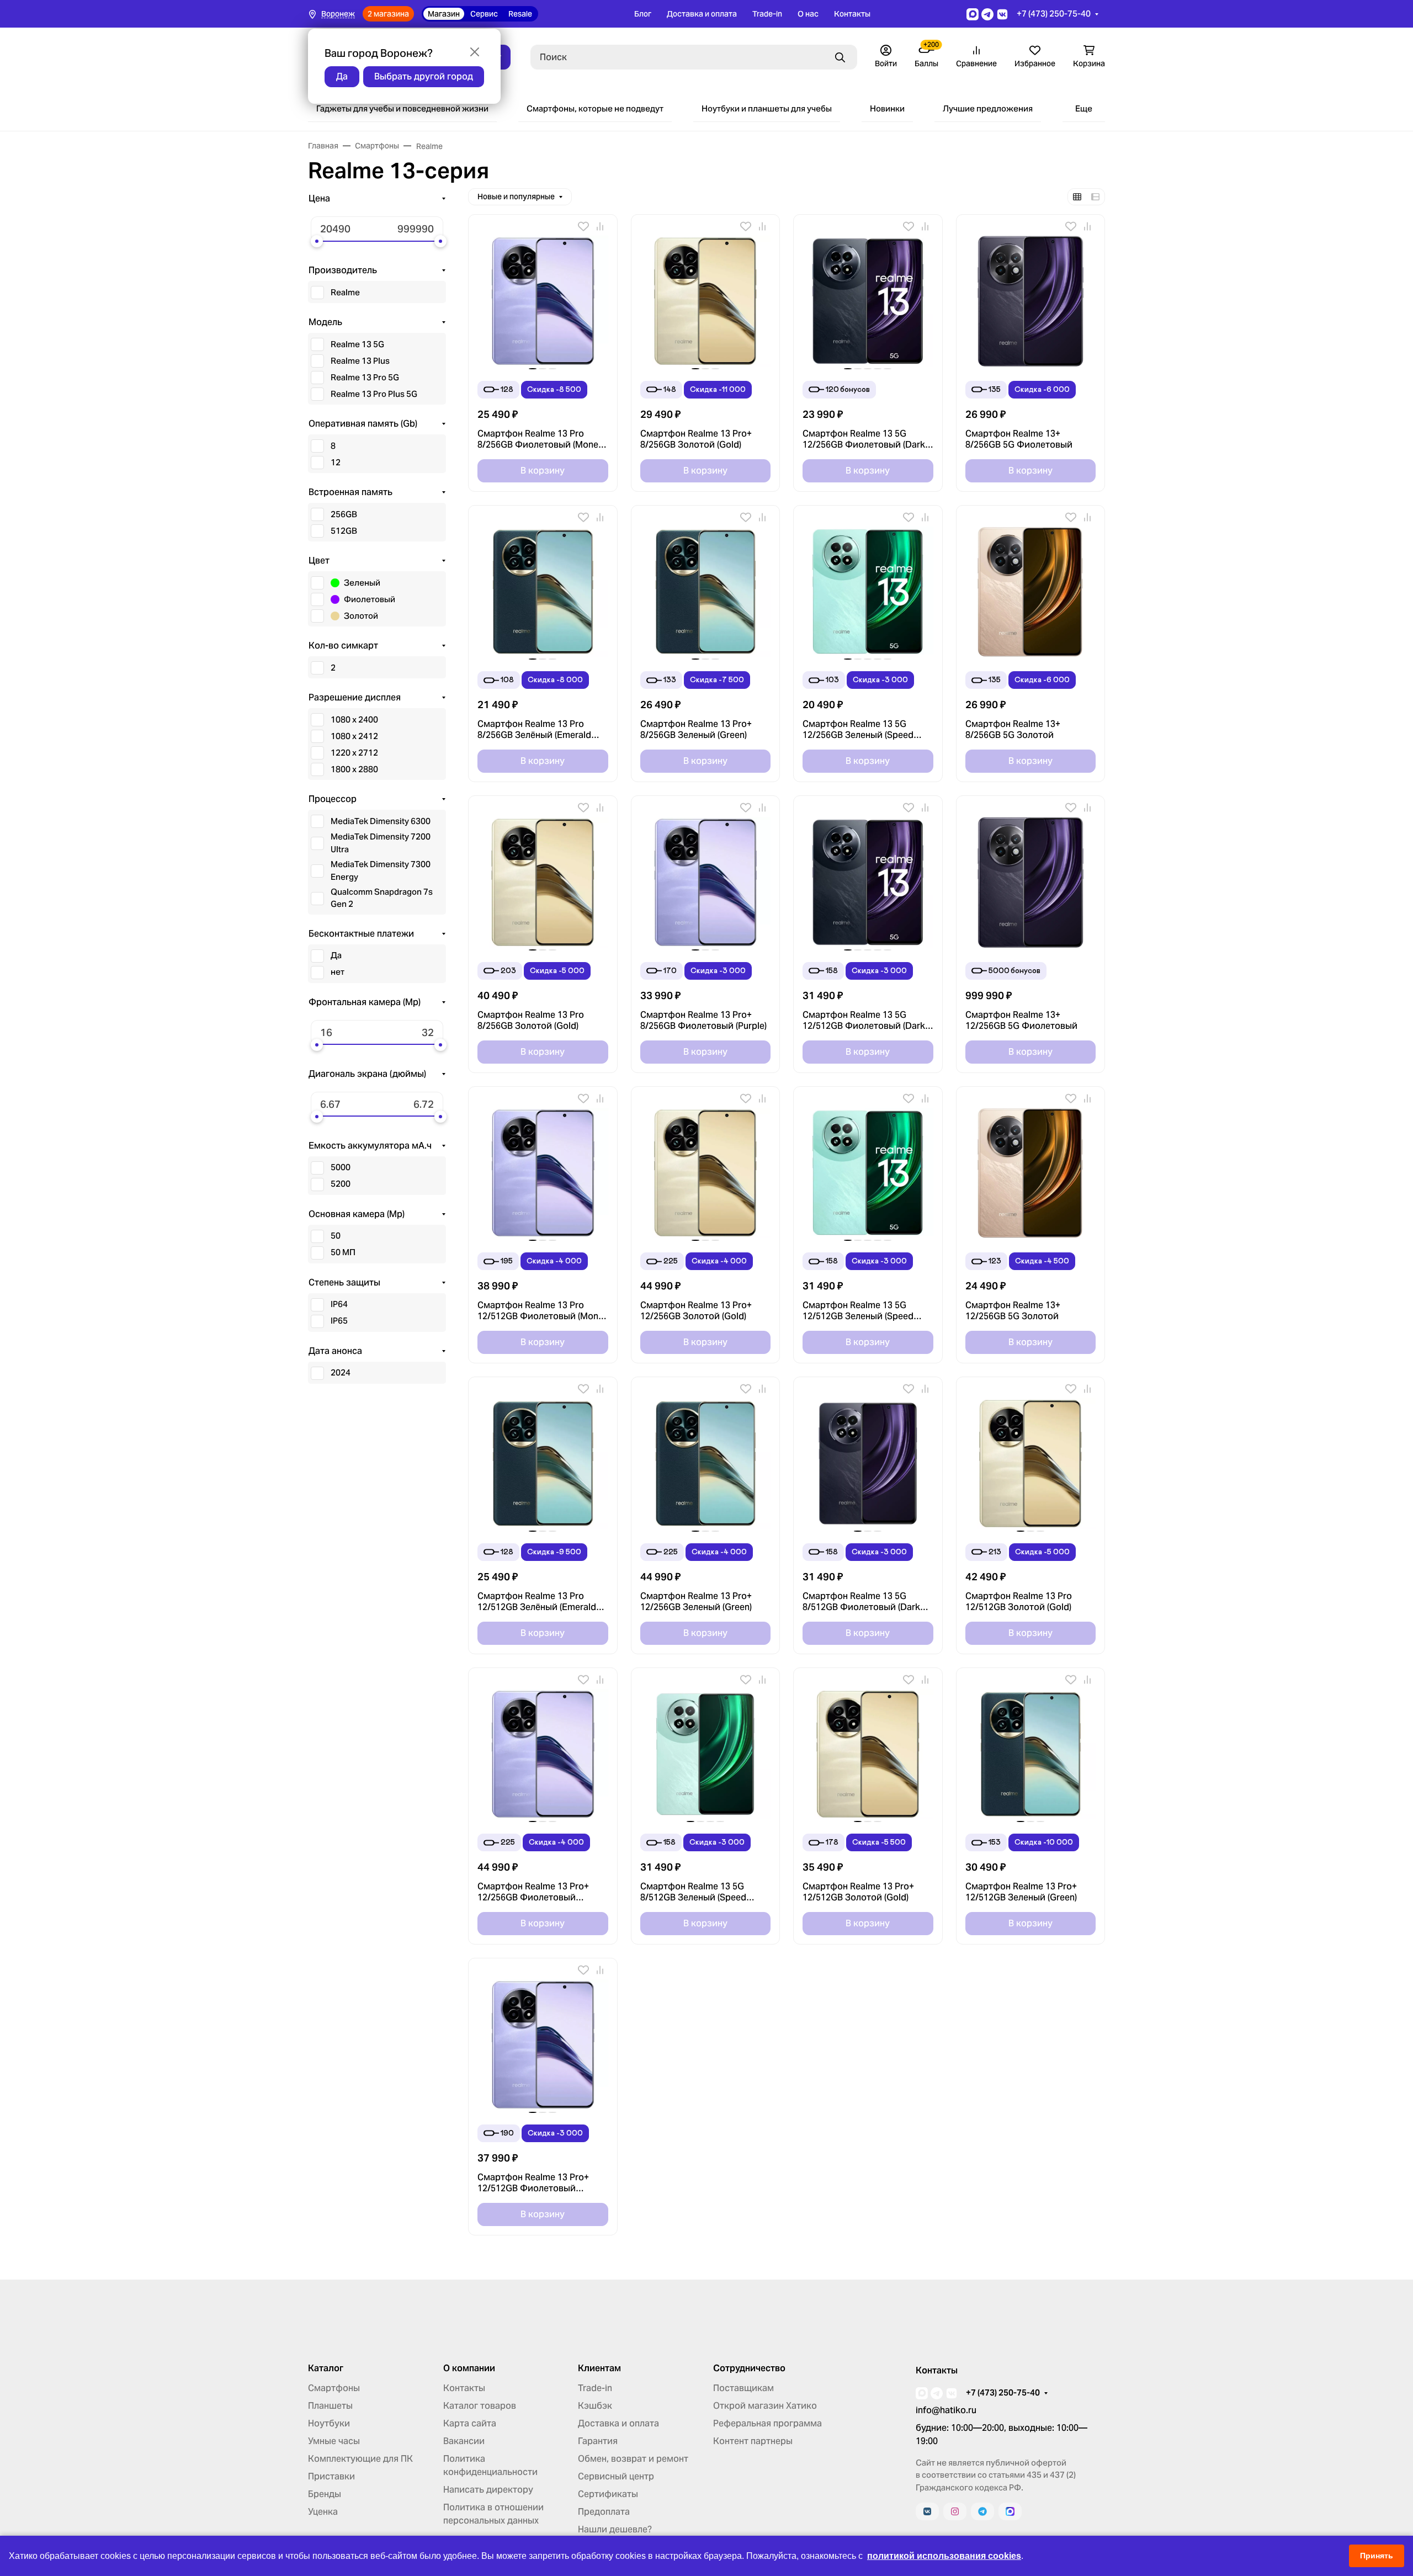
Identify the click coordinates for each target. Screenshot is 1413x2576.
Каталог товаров (480, 2406)
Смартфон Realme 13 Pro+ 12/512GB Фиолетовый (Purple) (533, 2183)
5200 (341, 1184)
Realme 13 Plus (360, 361)
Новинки (887, 108)
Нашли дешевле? (615, 2529)
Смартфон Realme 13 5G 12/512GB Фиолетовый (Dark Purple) (864, 1021)
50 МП (343, 1252)
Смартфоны (334, 2388)
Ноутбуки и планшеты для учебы (767, 108)
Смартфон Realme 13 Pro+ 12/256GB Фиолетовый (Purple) (533, 1892)
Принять (1377, 2556)
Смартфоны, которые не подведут (595, 108)
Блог (643, 14)
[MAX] (1010, 2511)
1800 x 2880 (354, 769)
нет (338, 972)
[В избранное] (583, 226)
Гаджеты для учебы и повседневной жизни (402, 108)
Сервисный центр (616, 2476)
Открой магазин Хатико (765, 2406)
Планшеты (330, 2406)
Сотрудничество (749, 2368)
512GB (344, 531)
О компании (469, 2368)
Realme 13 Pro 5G (365, 377)
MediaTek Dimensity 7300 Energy (381, 870)
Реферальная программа (767, 2423)
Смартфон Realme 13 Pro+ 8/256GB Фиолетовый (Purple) (703, 1021)
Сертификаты (608, 2494)
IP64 (339, 1304)
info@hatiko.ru (946, 2410)
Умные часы (334, 2441)
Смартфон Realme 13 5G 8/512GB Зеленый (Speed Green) (693, 1892)
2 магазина (388, 14)
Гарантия (598, 2441)
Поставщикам (743, 2388)
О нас (808, 14)
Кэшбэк (595, 2406)
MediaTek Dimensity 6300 (381, 821)
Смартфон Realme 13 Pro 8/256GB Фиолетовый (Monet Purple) (540, 439)
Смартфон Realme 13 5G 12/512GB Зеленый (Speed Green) (858, 1311)
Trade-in (767, 14)
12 (336, 462)
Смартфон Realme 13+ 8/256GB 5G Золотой (1013, 730)
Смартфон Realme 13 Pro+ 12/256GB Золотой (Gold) (696, 1311)
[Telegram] (982, 2511)
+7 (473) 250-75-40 (1054, 14)
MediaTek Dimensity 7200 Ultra (381, 843)
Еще (1084, 108)
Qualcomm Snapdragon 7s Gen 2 (382, 898)
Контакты (852, 14)
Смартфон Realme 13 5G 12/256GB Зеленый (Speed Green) (858, 730)
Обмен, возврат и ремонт (633, 2459)
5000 (341, 1167)
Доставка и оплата (702, 14)
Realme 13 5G (357, 344)
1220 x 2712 (354, 753)
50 (336, 1236)
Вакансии (464, 2441)
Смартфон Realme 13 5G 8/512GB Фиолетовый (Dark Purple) (861, 1602)
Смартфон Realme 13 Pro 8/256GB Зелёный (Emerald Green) (534, 730)
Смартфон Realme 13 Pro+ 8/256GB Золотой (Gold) (696, 439)
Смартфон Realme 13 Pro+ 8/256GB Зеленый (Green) (696, 730)
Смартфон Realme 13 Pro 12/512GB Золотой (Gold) (1019, 1602)
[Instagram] (955, 2511)
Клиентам (599, 2368)
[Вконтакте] (927, 2511)
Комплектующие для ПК (360, 2459)
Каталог (326, 2368)
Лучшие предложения (988, 108)
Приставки (331, 2476)
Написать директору (488, 2490)
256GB (344, 514)
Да (336, 955)
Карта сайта (470, 2423)
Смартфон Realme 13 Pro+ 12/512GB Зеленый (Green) (1021, 1892)
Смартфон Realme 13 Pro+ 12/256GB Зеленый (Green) (696, 1602)
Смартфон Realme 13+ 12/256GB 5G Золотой (1013, 1311)
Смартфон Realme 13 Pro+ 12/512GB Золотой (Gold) (858, 1892)
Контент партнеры (753, 2441)
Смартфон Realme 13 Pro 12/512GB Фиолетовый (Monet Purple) (542, 1311)
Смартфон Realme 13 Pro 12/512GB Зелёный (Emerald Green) (537, 1602)
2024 (341, 1372)
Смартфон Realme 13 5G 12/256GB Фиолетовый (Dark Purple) (864, 439)
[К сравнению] (600, 226)
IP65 (339, 1321)
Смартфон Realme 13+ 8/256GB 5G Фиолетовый (1019, 439)
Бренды (325, 2494)
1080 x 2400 (354, 719)
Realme (345, 292)
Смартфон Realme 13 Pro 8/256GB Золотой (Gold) (531, 1021)
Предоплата (604, 2512)
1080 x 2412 (354, 736)
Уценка (323, 2512)
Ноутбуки (329, 2423)
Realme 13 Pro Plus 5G (374, 394)
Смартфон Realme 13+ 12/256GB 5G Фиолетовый (1021, 1021)
